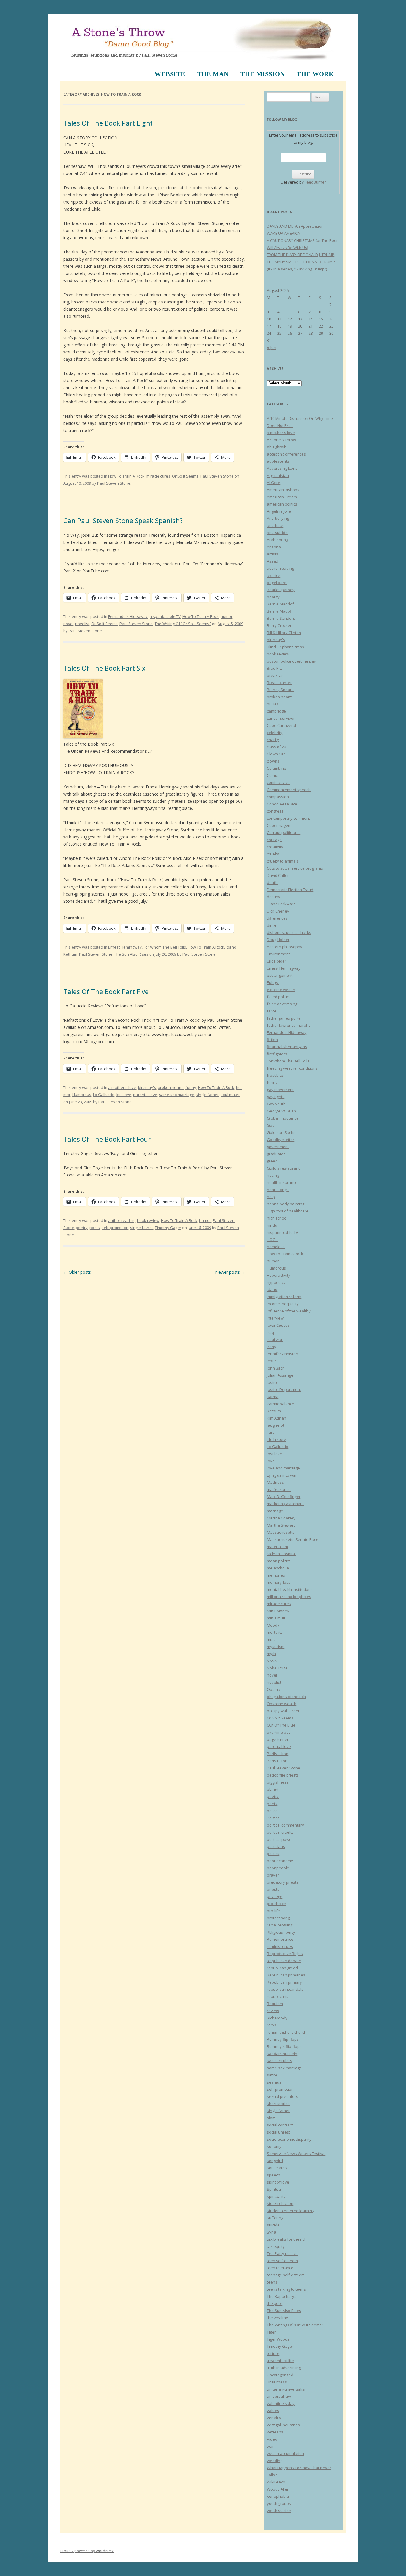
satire (272, 2075)
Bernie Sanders (281, 618)
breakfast (276, 675)
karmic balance (281, 1404)
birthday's (147, 1087)
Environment (278, 954)
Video (272, 2439)
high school (277, 1218)
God (271, 1125)
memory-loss (279, 1582)
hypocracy (276, 1282)
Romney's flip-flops (284, 2046)
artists (273, 554)
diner (272, 925)
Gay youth (276, 1104)
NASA (272, 1661)
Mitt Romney (278, 1611)
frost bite (275, 1075)
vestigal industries (283, 2425)
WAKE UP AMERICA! (284, 233)
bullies (273, 704)
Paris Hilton (277, 1761)
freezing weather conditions (292, 1068)
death (272, 882)
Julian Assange (280, 1375)
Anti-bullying (278, 518)
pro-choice (276, 1904)
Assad (273, 561)
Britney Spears (280, 690)
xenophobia (278, 2496)
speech (274, 2175)
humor (226, 616)
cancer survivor (281, 718)
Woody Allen (278, 2489)
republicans (278, 1996)
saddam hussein (282, 2054)
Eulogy (273, 982)
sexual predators (283, 2096)
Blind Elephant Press (285, 647)
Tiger (271, 2332)
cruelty (273, 854)
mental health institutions (290, 1589)
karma (273, 1397)
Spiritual (274, 2189)
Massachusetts (281, 1532)
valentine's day (281, 2403)
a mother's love (122, 1087)
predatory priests (283, 1882)
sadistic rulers (280, 2061)
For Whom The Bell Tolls (165, 947)
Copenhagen (279, 825)
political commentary (285, 1825)
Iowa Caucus (278, 1325)
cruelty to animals (283, 861)
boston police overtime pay (291, 661)
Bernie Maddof (280, 604)
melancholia (278, 1568)
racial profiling (280, 1925)
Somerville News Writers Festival (296, 2154)
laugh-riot (276, 1425)
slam (271, 2118)
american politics (282, 504)
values (273, 2411)
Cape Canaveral (281, 725)
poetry (82, 1228)
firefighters (277, 1054)
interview (275, 1318)
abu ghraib (277, 447)
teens (272, 2282)
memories (276, 1575)
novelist (82, 624)
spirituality (276, 2196)
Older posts (77, 1272)
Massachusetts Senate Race (293, 1539)
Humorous (82, 1095)
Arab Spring (277, 540)
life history (276, 1439)
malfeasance (279, 1489)
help (271, 1197)
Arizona (274, 547)
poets (95, 1228)
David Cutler (278, 875)
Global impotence (283, 1118)
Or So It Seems (185, 476)
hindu (272, 1225)
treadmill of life (280, 2361)
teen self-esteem (282, 2261)
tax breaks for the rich (287, 2239)
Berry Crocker (279, 625)
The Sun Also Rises (131, 954)
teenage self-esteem (286, 2275)
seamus (274, 2082)
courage (274, 840)
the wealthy (277, 2318)
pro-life (273, 1911)
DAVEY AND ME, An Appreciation (295, 226)
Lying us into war (282, 1475)
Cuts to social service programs (295, 868)
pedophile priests (283, 1775)
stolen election (280, 2203)
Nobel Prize (277, 1668)
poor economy (280, 1861)
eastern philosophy (285, 947)
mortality (275, 1632)
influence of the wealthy (289, 1311)
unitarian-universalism (287, 2389)
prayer (273, 1875)
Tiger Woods (278, 2339)
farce (272, 1011)
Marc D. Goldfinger (284, 1497)
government (278, 1147)
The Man (213, 74)
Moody (273, 1625)
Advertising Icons (282, 468)
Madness (275, 1482)
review (273, 2011)
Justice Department (284, 1389)
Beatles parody (281, 590)
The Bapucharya (282, 2296)
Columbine (277, 768)
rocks (272, 2025)
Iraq (270, 1332)
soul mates (230, 1095)
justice (273, 1382)
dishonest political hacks (289, 932)
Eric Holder (277, 961)
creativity (275, 847)
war (270, 2446)
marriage (275, 1511)
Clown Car (276, 754)
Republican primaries (286, 1975)
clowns (273, 761)
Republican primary (284, 1982)
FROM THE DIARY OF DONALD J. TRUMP (301, 255)
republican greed (282, 1968)
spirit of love (278, 2182)
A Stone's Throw (281, 440)
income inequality (283, 1304)
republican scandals (285, 1989)
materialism (277, 1547)
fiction (272, 1040)
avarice (274, 575)
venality (274, 2418)
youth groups (279, 2503)
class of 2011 (278, 747)
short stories (278, 2104)
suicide (273, 2225)
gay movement (280, 1090)
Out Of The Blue (281, 1725)
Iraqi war (275, 1339)
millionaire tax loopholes (289, 1597)
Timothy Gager (168, 1228)
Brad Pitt (274, 668)
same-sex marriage (177, 1095)
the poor (275, 2303)
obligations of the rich (286, 1697)
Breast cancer (279, 683)
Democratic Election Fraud (290, 890)
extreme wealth (281, 990)
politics (273, 1854)
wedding (275, 2461)
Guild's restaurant (283, 1168)
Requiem (275, 2004)
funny (191, 1087)
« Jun (272, 347)
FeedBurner (315, 182)
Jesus (272, 1361)
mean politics (279, 1561)
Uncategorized (280, 2375)
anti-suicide (277, 533)
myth (271, 1654)
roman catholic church (287, 2032)
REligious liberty (281, 1932)
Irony (272, 1347)
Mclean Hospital (281, 1554)
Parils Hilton (278, 1754)
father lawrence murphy (289, 1025)
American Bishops (283, 490)
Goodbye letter (281, 1140)
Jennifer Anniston (283, 1354)
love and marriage (283, 1468)
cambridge (276, 711)
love (271, 1461)
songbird (275, 2161)
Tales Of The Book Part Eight (108, 123)
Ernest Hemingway (125, 947)
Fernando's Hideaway (128, 616)
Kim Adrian (277, 1418)
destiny (274, 897)
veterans (275, 2432)
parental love (145, 1095)
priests (273, 1889)
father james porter (285, 1018)
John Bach (276, 1368)
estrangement (280, 975)
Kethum (70, 954)
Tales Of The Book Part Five (106, 991)
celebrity (275, 733)
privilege (275, 1896)
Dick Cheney (278, 911)
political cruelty (280, 1832)
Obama (274, 1689)
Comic (272, 775)
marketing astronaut (285, 1504)
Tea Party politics (282, 2253)
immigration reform (284, 1297)
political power (280, 1839)
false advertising (282, 1004)
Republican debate (284, 1961)
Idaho (231, 947)
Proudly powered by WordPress (87, 2551)
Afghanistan (278, 475)
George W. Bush (281, 1111)
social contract (280, 2125)
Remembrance (280, 1939)
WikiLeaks (276, 2482)
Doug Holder (278, 940)
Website (170, 74)
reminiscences (280, 1946)
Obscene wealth (282, 1704)
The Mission (263, 74)
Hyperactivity (279, 1275)
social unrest (278, 2132)
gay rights (276, 1097)
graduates (276, 1154)
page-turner (278, 1739)
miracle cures (158, 476)
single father (207, 1095)
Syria (272, 2232)
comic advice (278, 782)
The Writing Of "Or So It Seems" (183, 624)
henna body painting (286, 1204)
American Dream (282, 497)
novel (68, 624)
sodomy (274, 2146)
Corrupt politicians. (284, 832)
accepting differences (286, 454)
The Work (315, 74)
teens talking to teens (286, 2289)
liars (271, 1432)
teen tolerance (280, 2268)
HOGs (272, 1240)
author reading (122, 1220)
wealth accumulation (285, 2453)
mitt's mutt (276, 1618)
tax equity (276, 2246)
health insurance (282, 1182)
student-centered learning (291, 2211)
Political (274, 1818)
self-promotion (115, 1228)
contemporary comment (288, 818)
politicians (276, 1846)
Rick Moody (277, 2018)
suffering (275, 2218)
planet (273, 1789)
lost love (124, 1095)
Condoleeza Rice (282, 804)
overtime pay (279, 1732)
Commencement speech (289, 790)
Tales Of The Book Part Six (104, 668)
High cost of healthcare (288, 1211)
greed (272, 1161)
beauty (273, 597)
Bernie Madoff (280, 611)
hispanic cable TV (165, 616)
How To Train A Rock (126, 476)
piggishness (278, 1782)
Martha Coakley (281, 1518)
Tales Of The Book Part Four (107, 1139)
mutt (271, 1639)
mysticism (276, 1647)
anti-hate (275, 525)
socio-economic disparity (289, 2139)
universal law (279, 2396)
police (272, 1811)
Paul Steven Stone (217, 476)
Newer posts (230, 1272)
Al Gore (274, 483)
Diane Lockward (281, 904)
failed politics (279, 997)
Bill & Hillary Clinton (284, 633)
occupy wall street (283, 1711)
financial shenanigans (287, 1047)
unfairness (277, 2382)
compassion (278, 797)
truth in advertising (284, 2368)
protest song (278, 1918)
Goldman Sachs (281, 1132)
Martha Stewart (281, 1525)
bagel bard (277, 583)
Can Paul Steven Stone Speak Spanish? (123, 520)
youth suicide (279, 2511)
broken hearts (171, 1087)
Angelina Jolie (279, 511)
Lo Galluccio (104, 1095)
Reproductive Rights (285, 1954)
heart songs (278, 1190)
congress (275, 811)
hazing (273, 1175)
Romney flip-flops (283, 2039)
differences (277, 918)
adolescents (278, 461)
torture (273, 2353)
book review (148, 1220)
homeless (276, 1247)
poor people (278, 1868)
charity (273, 740)
